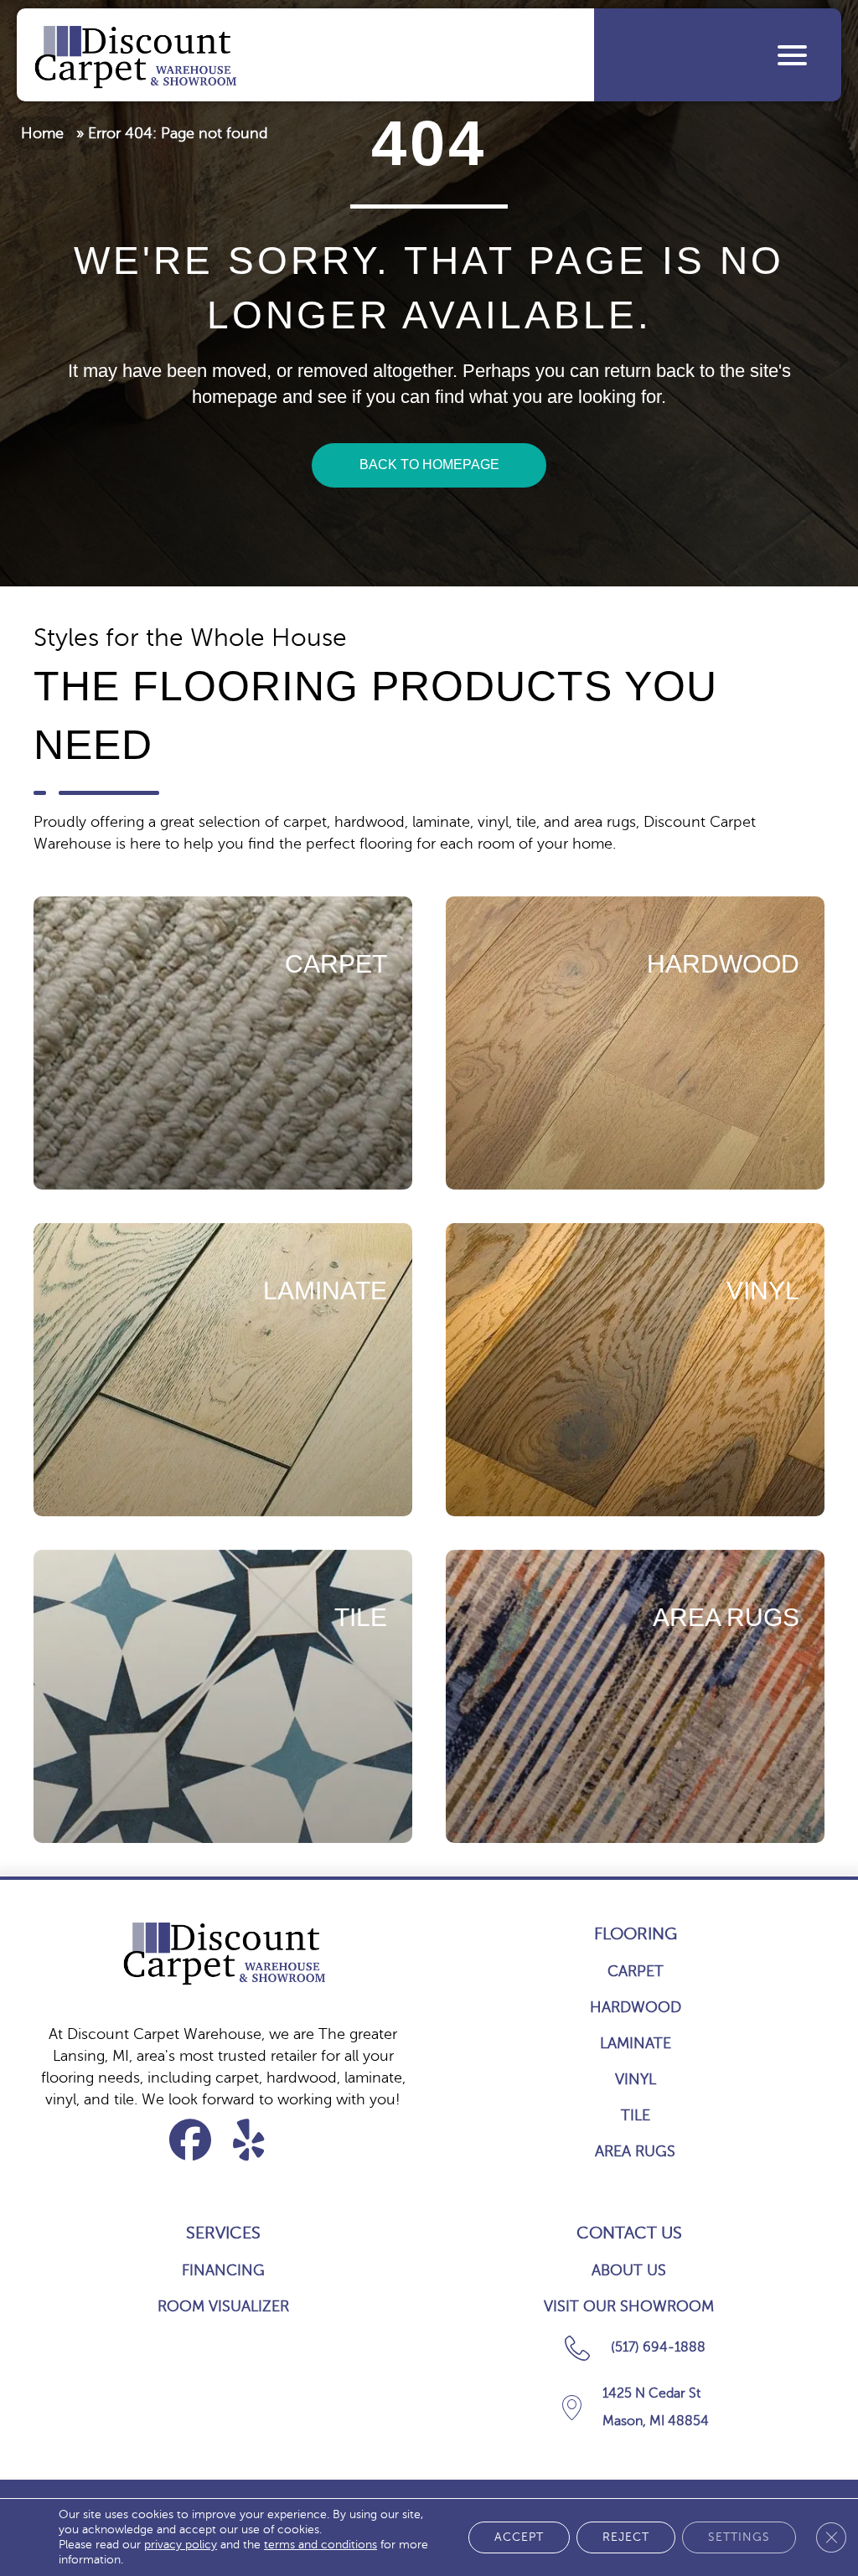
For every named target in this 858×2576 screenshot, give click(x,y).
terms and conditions (320, 2545)
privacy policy (181, 2545)
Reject (626, 2537)
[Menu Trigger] (792, 55)
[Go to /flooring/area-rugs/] (635, 1696)
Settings (739, 2537)
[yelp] (249, 2140)
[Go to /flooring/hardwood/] (635, 1043)
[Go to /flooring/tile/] (223, 1696)
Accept (519, 2537)
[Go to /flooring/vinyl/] (635, 1370)
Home (42, 133)
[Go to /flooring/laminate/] (223, 1370)
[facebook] (191, 2140)
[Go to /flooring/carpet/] (223, 1043)
